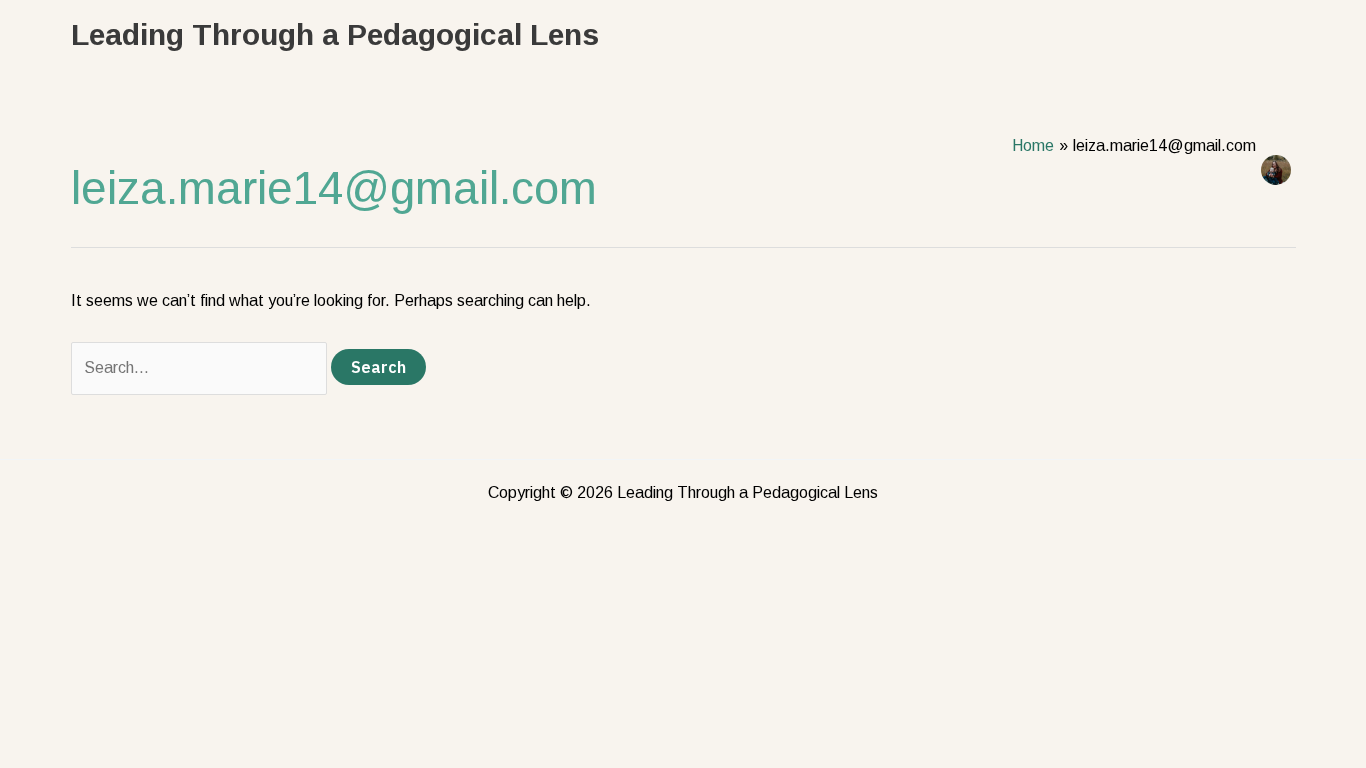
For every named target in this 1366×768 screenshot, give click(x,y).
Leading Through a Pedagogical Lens (335, 34)
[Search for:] (201, 367)
